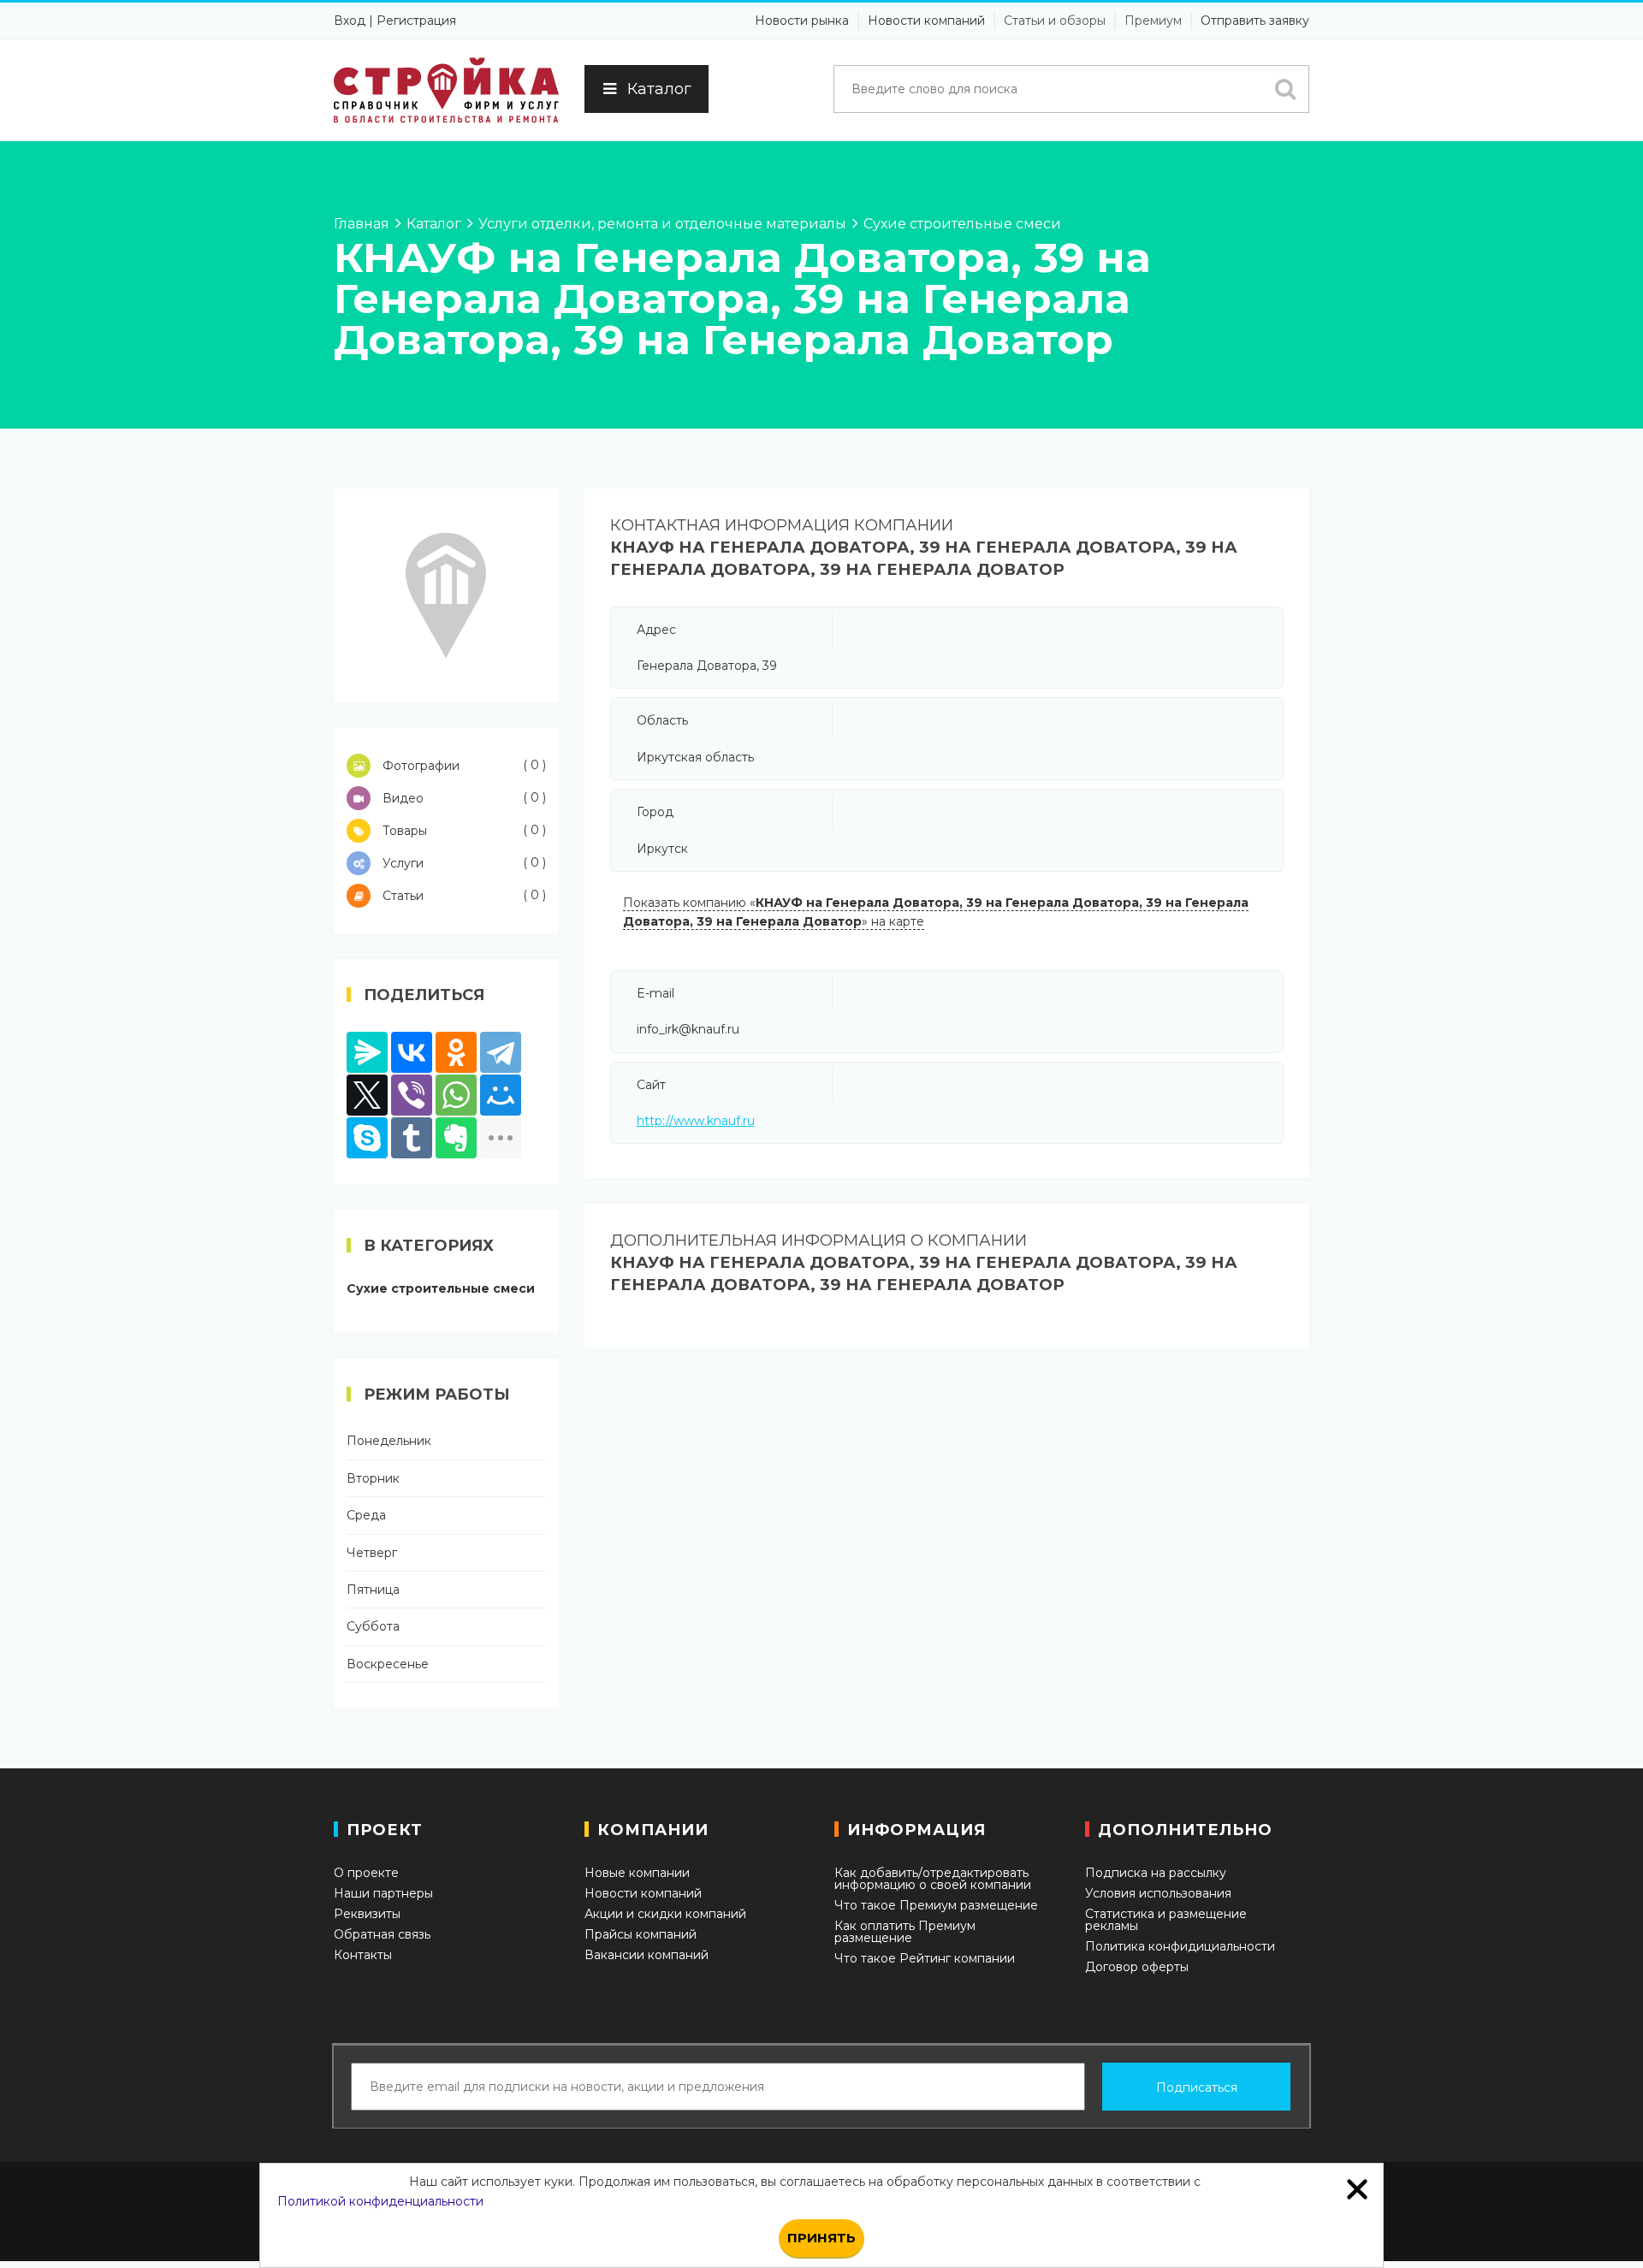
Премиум (1153, 21)
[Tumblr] (412, 1138)
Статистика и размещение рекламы (1166, 1920)
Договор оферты (1137, 1967)
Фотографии (463, 765)
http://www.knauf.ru (696, 1121)
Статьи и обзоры (1055, 21)
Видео (463, 798)
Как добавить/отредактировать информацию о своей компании (933, 1879)
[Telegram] (501, 1052)
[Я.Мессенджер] (367, 1052)
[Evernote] (456, 1138)
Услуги (463, 863)
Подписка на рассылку (1156, 1873)
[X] (367, 1095)
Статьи (463, 895)
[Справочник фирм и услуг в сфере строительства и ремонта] (446, 90)
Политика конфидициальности (1180, 1946)
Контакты (363, 1955)
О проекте (366, 1873)
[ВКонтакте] (412, 1052)
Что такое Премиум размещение (936, 1905)
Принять (821, 2238)
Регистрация (416, 21)
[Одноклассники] (456, 1052)
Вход (350, 21)
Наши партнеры (383, 1893)
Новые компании (637, 1873)
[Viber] (412, 1095)
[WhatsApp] (456, 1095)
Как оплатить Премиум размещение (905, 1932)
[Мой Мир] (501, 1095)
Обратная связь (382, 1934)
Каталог (659, 89)
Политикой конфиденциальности (380, 2201)
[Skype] (367, 1138)
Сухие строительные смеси (441, 1288)
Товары (463, 830)
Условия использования (1158, 1893)
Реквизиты (367, 1914)
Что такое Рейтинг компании (925, 1958)
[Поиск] (1285, 89)
